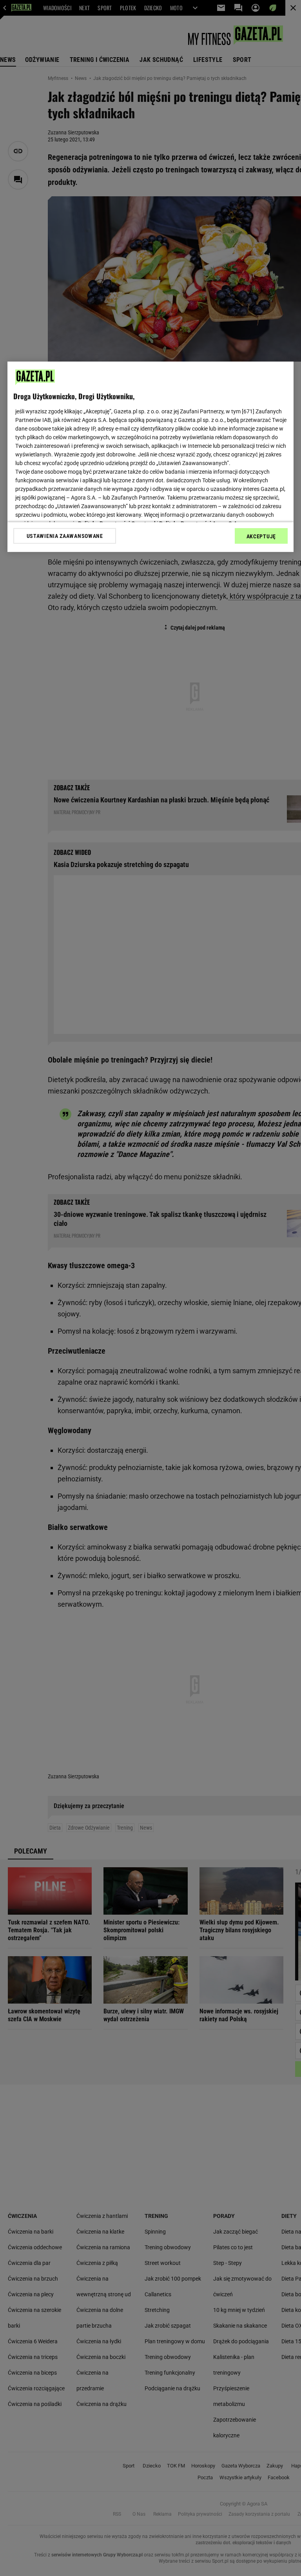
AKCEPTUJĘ (261, 536)
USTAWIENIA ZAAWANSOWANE (65, 536)
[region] (150, 457)
